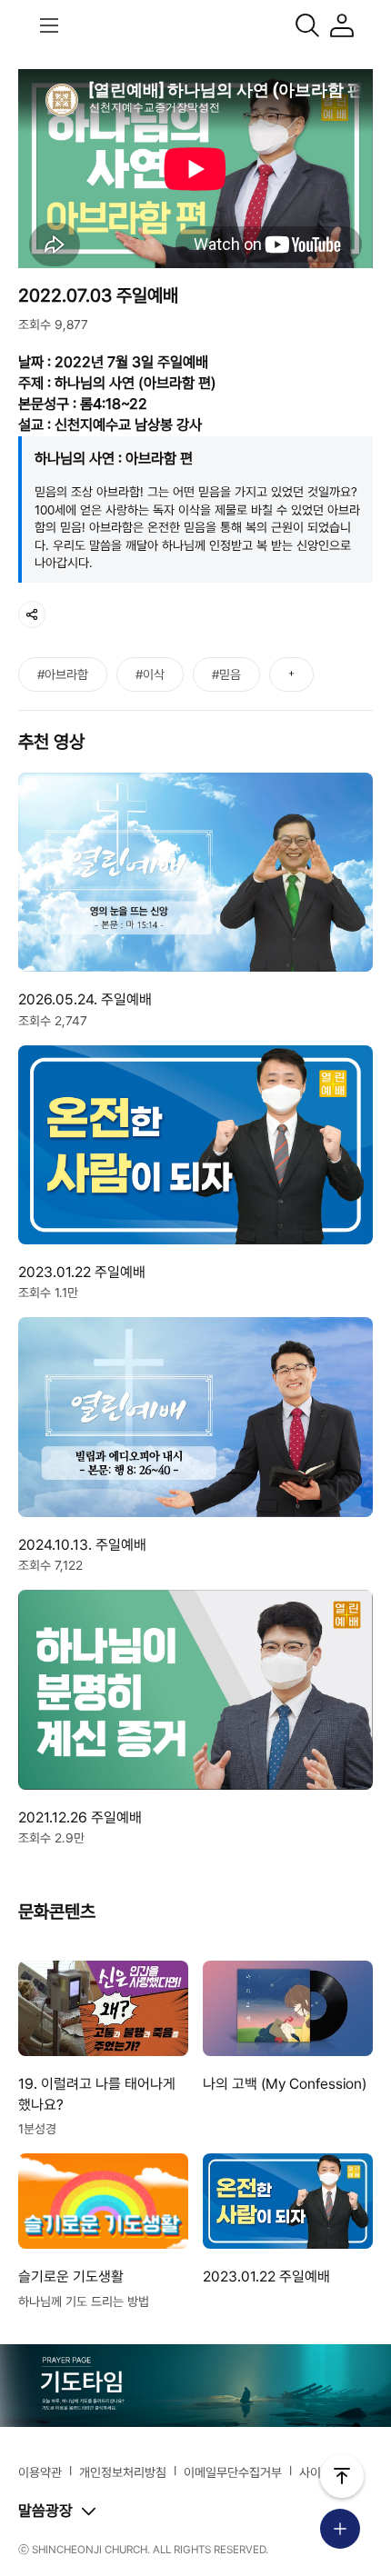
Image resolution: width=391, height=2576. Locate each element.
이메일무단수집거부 (233, 2472)
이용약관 (40, 2472)
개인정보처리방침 (123, 2472)
